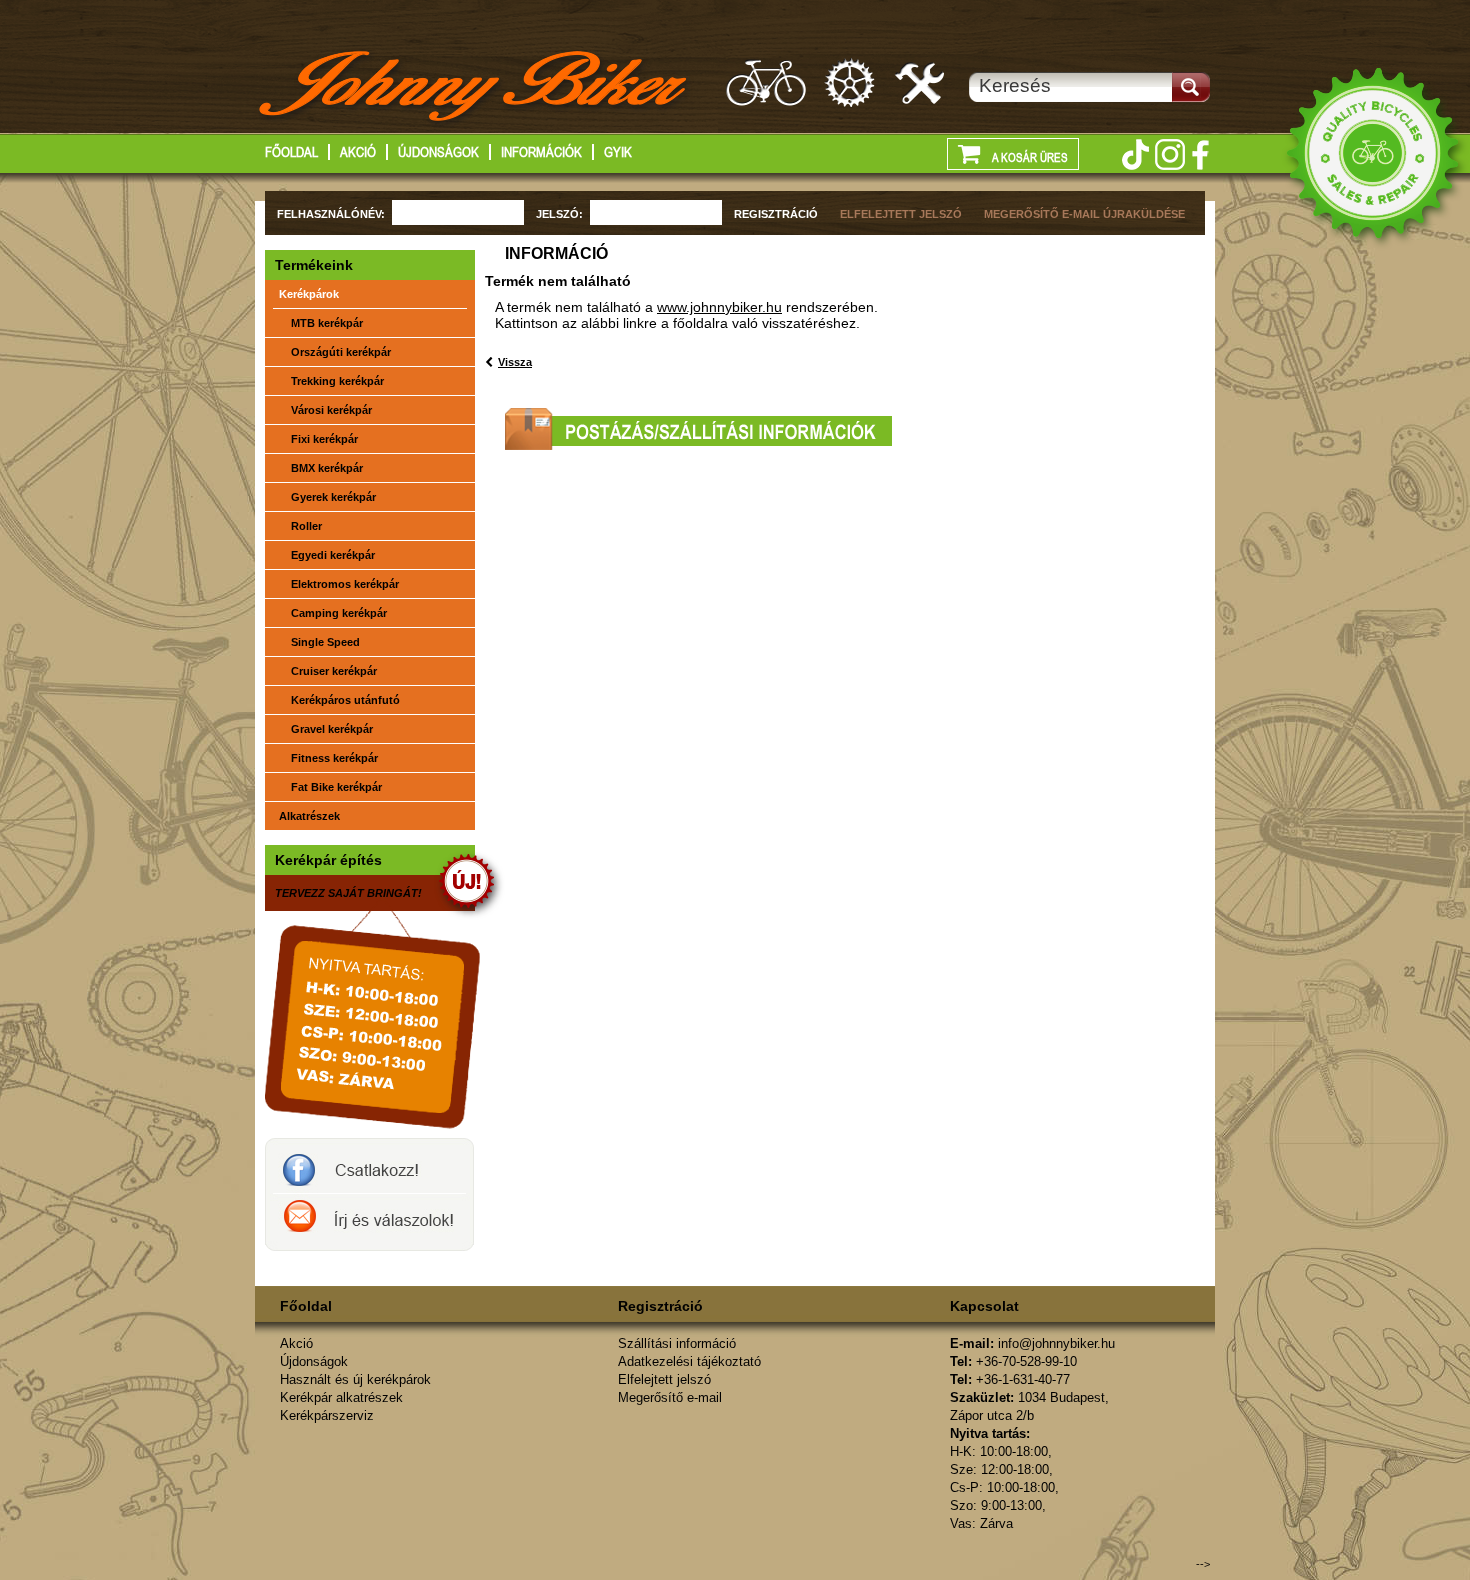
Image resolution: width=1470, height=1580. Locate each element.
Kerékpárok (309, 294)
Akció (358, 152)
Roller (306, 526)
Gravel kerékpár (332, 729)
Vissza (515, 362)
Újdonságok (438, 152)
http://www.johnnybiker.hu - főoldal (474, 89)
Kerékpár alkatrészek (851, 82)
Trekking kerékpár (337, 381)
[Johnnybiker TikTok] (1135, 154)
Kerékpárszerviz (921, 82)
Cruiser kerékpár (334, 671)
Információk (541, 152)
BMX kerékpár (327, 468)
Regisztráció (660, 1306)
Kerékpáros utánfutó (345, 700)
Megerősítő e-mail (670, 1397)
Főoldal (291, 152)
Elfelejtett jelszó (664, 1379)
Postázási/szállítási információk (698, 429)
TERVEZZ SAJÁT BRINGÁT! (348, 893)
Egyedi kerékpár (333, 555)
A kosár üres (1029, 158)
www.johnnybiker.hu (719, 307)
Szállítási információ (677, 1343)
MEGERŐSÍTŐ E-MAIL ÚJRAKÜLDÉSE (1084, 214)
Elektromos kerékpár (345, 584)
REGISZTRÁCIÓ (776, 214)
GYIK (618, 152)
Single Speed (325, 642)
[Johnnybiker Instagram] (1170, 154)
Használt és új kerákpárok (766, 82)
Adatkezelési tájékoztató (689, 1361)
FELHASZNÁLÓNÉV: (331, 214)
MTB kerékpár (327, 323)
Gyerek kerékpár (333, 497)
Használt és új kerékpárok (355, 1379)
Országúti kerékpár (341, 352)
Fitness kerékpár (334, 758)
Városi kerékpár (331, 410)
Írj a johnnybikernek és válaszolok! (369, 1222)
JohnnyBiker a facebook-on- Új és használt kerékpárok (369, 1166)
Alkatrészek (309, 816)
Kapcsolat (984, 1306)
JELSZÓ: (559, 214)
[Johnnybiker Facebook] (1200, 155)
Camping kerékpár (339, 613)
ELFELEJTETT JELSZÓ (901, 214)
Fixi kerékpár (324, 439)
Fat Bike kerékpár (336, 787)
